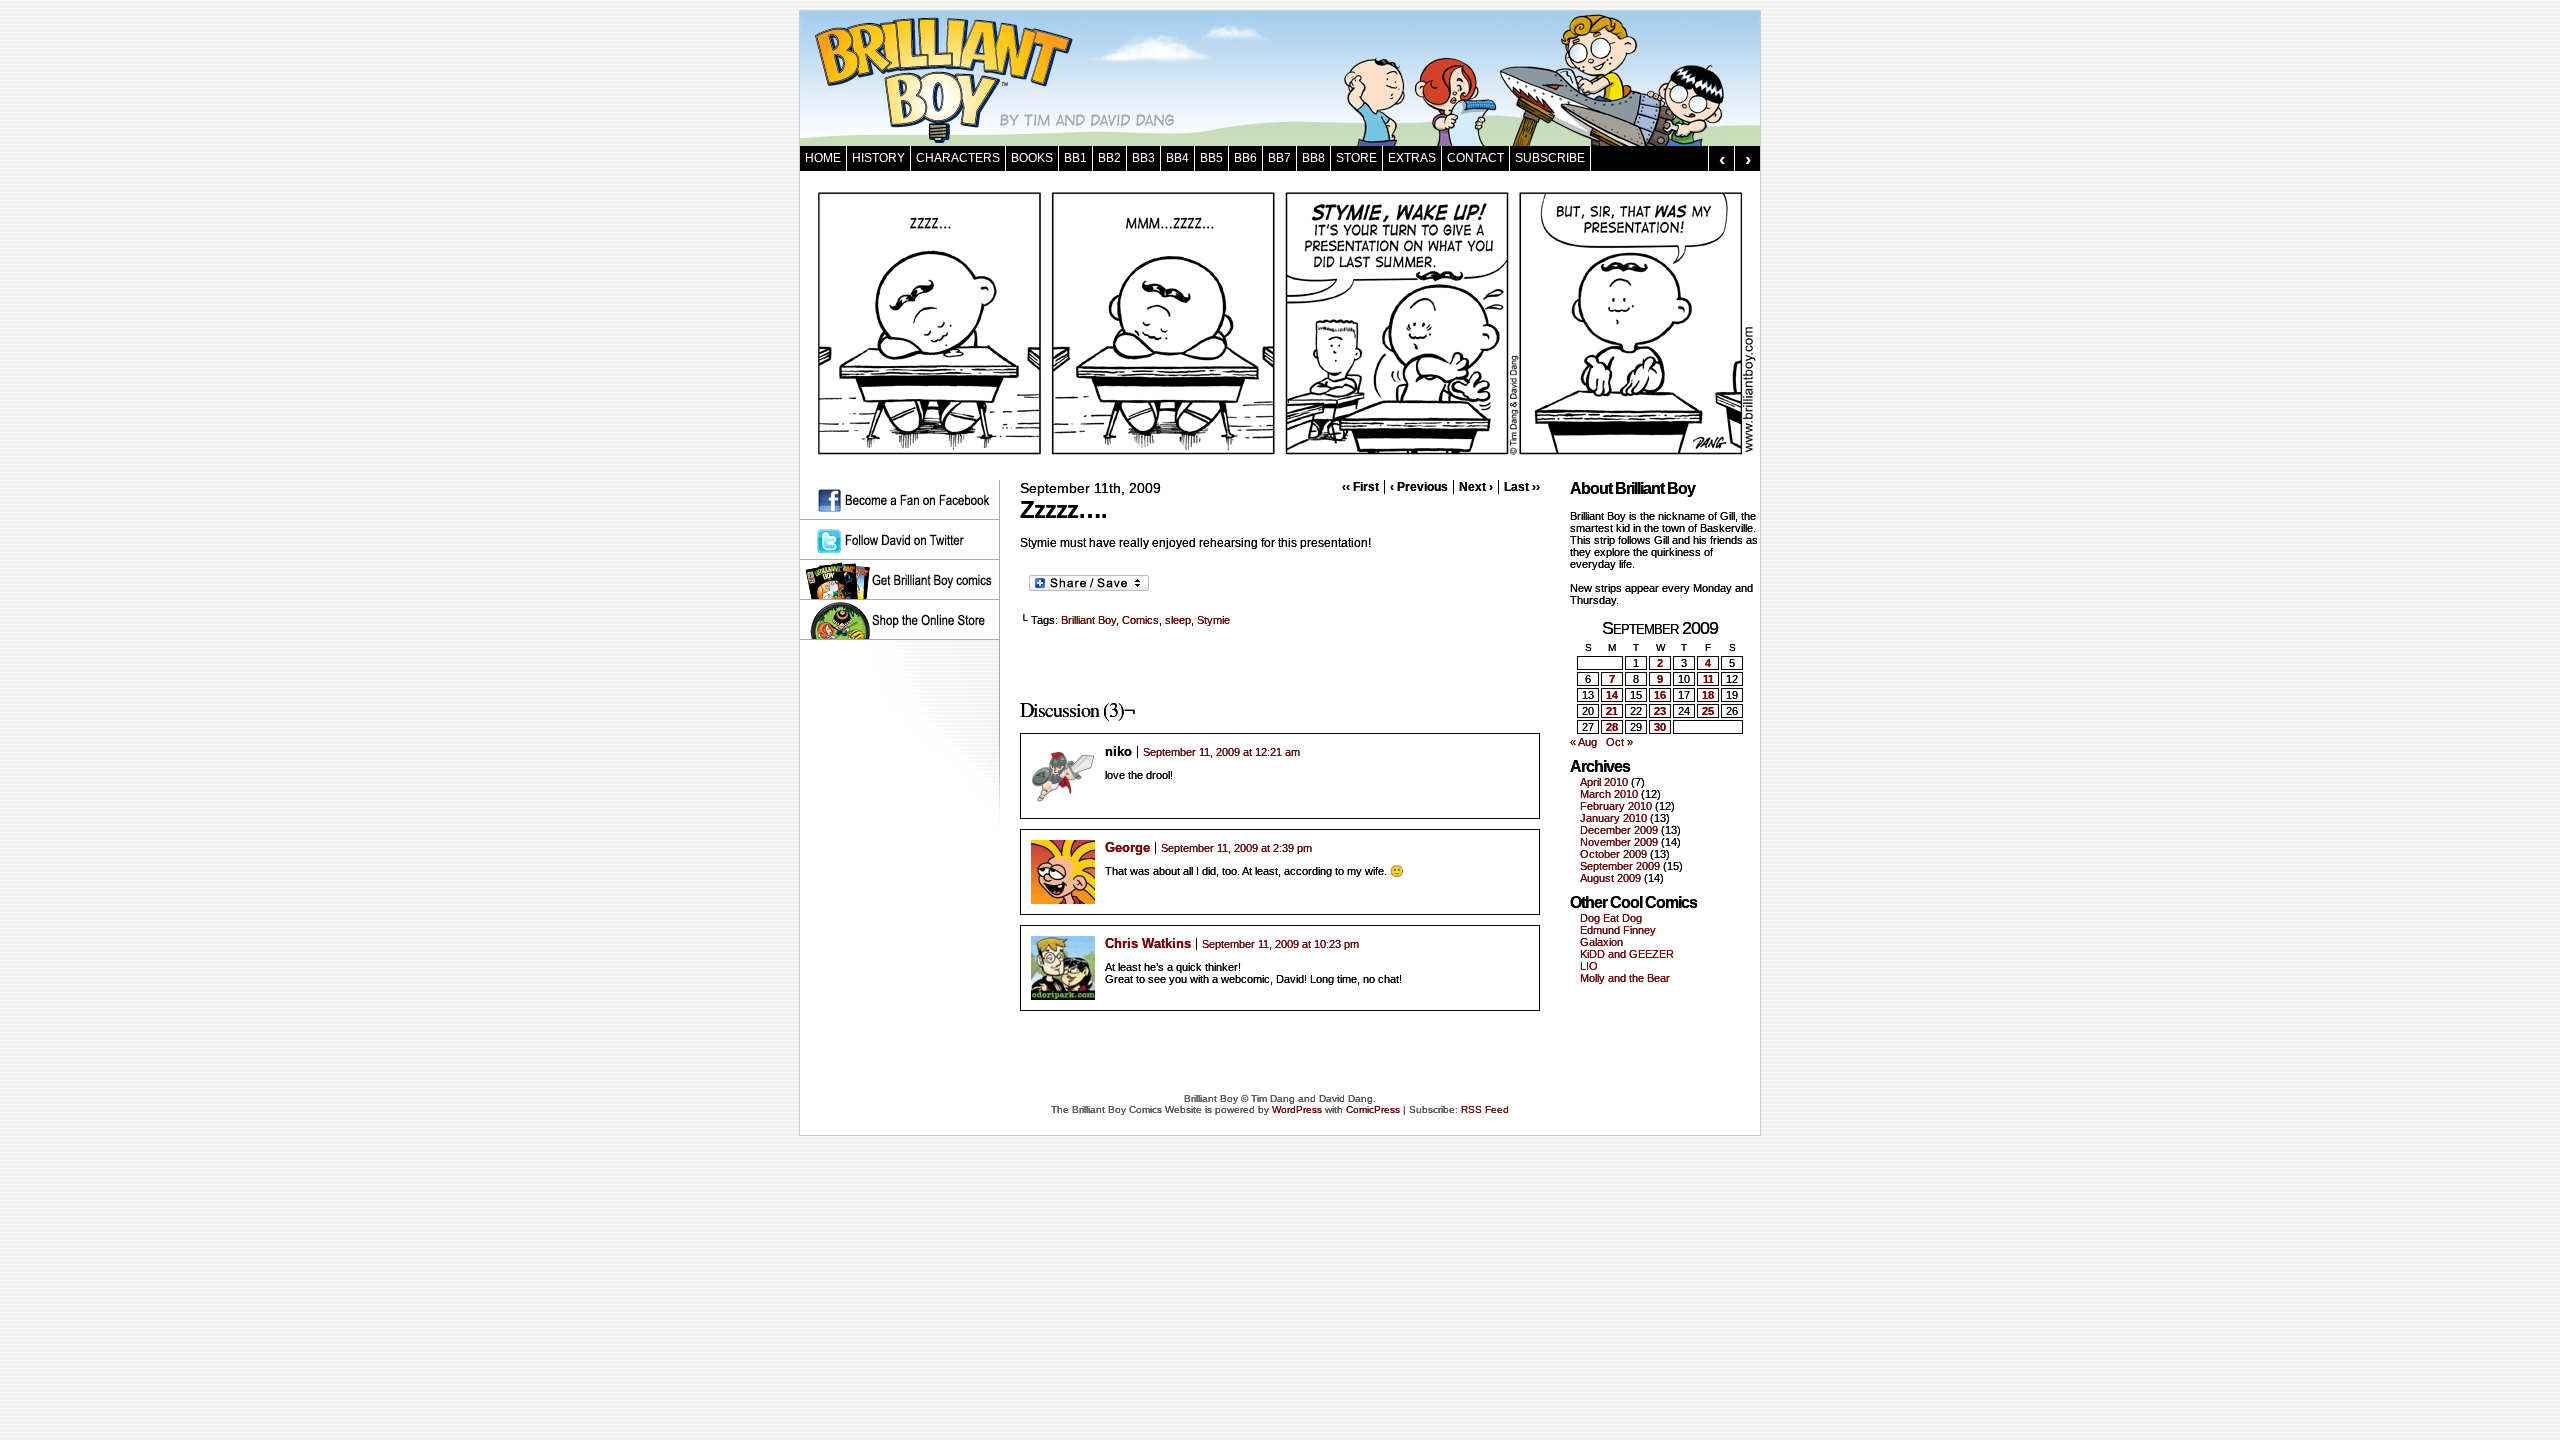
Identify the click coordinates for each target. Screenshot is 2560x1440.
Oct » (1619, 742)
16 (1660, 695)
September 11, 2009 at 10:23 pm (1280, 944)
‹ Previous (1419, 487)
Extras (1412, 158)
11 (1708, 679)
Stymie (1213, 620)
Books (1032, 158)
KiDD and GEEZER (1627, 954)
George (1127, 847)
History (878, 158)
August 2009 (1610, 878)
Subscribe (1550, 158)
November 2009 (1619, 842)
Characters (958, 158)
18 (1708, 695)
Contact (1475, 158)
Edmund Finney (1618, 930)
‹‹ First (1360, 487)
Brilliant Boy (1088, 620)
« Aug (1583, 742)
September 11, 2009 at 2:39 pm (1236, 848)
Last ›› (1522, 487)
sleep (1178, 620)
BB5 (1211, 158)
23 (1660, 711)
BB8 (1313, 158)
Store (1356, 158)
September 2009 (1620, 866)
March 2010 (1609, 794)
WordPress (1297, 1109)
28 (1612, 727)
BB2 (1109, 158)
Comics (1140, 620)
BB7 (1279, 158)
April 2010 (1604, 782)
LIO (1589, 966)
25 (1708, 711)
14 (1612, 695)
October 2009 (1613, 854)
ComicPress (1373, 1109)
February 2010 (1616, 806)
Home (823, 158)
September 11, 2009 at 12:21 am (1221, 752)
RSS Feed (1485, 1109)
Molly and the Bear (1625, 978)
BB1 (1075, 158)
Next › (1476, 487)
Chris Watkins (1148, 943)
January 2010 (1613, 818)
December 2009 (1619, 830)
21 (1612, 711)
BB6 (1245, 158)
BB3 (1143, 158)
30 (1660, 727)
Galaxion (1601, 942)
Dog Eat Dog (1611, 918)
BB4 (1177, 158)
